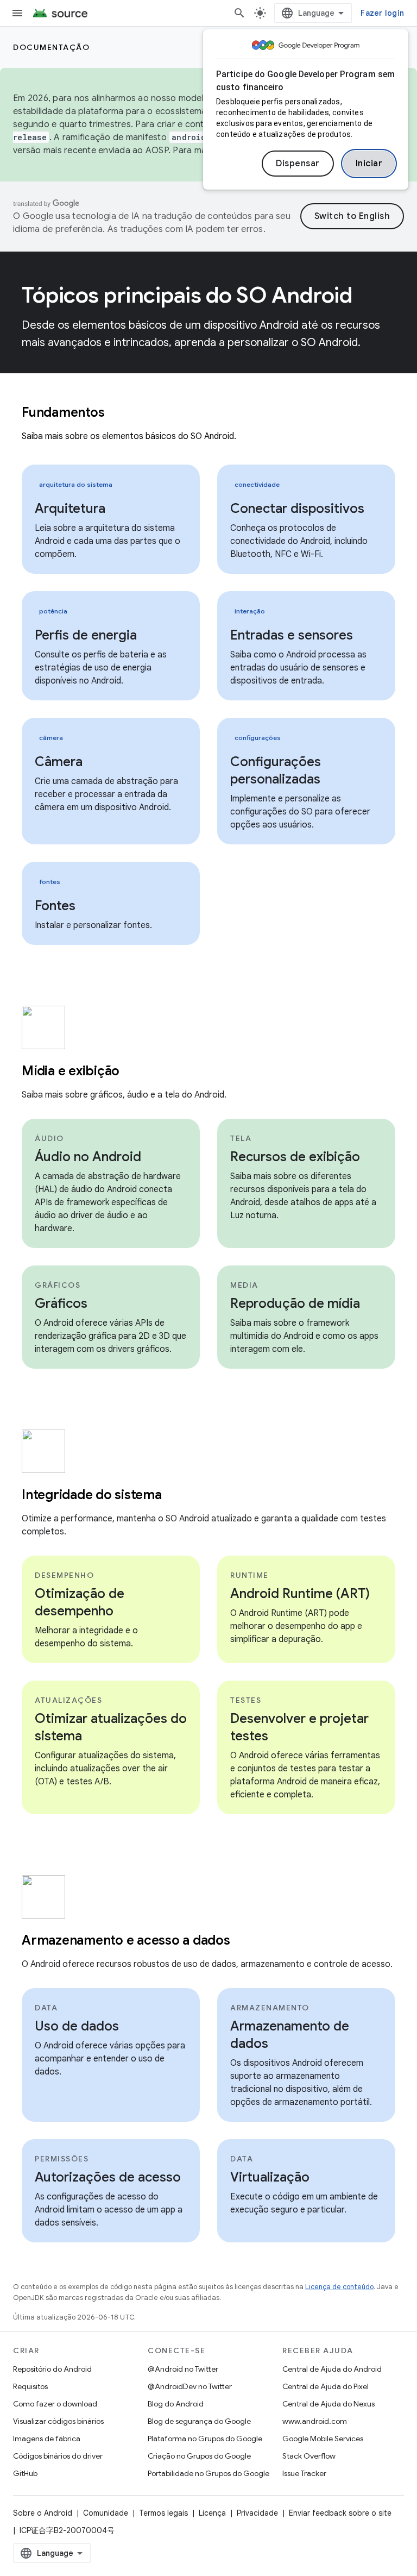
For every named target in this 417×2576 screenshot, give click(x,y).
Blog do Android (176, 2404)
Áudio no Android (88, 1157)
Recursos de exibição (295, 1157)
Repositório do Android (52, 2369)
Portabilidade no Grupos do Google (208, 2473)
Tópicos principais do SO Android (187, 295)
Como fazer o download (55, 2404)
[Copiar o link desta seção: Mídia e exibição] (134, 1072)
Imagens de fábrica (47, 2439)
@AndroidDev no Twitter (190, 2386)
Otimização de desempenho (80, 1602)
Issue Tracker (304, 2473)
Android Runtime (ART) (300, 1594)
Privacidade (257, 2513)
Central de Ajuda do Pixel (326, 2386)
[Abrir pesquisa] (239, 13)
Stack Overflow (309, 2456)
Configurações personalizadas (276, 770)
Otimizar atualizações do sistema (111, 1727)
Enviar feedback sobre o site (340, 2513)
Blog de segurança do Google (199, 2421)
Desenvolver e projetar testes (299, 1727)
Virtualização (270, 2177)
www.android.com (315, 2421)
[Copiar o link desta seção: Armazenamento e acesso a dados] (244, 1941)
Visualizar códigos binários (58, 2421)
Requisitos (30, 2386)
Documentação (51, 47)
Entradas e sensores (292, 635)
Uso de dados (77, 2026)
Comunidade (106, 2513)
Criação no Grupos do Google (199, 2456)
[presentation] (208, 412)
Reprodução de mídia (295, 1303)
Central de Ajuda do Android (332, 2369)
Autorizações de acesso (108, 2177)
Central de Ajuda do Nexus (328, 2404)
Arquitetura (70, 509)
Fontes (55, 906)
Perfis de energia (86, 635)
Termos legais (163, 2513)
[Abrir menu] (17, 13)
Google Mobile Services (323, 2439)
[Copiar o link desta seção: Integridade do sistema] (175, 1496)
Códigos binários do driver (58, 2456)
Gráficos (61, 1303)
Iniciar (369, 164)
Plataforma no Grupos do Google (205, 2439)
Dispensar (298, 164)
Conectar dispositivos (297, 509)
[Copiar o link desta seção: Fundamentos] (118, 413)
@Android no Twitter (183, 2369)
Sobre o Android (43, 2513)
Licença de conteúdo (339, 2287)
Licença (212, 2513)
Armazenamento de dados (290, 2035)
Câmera (59, 762)
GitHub (25, 2473)
